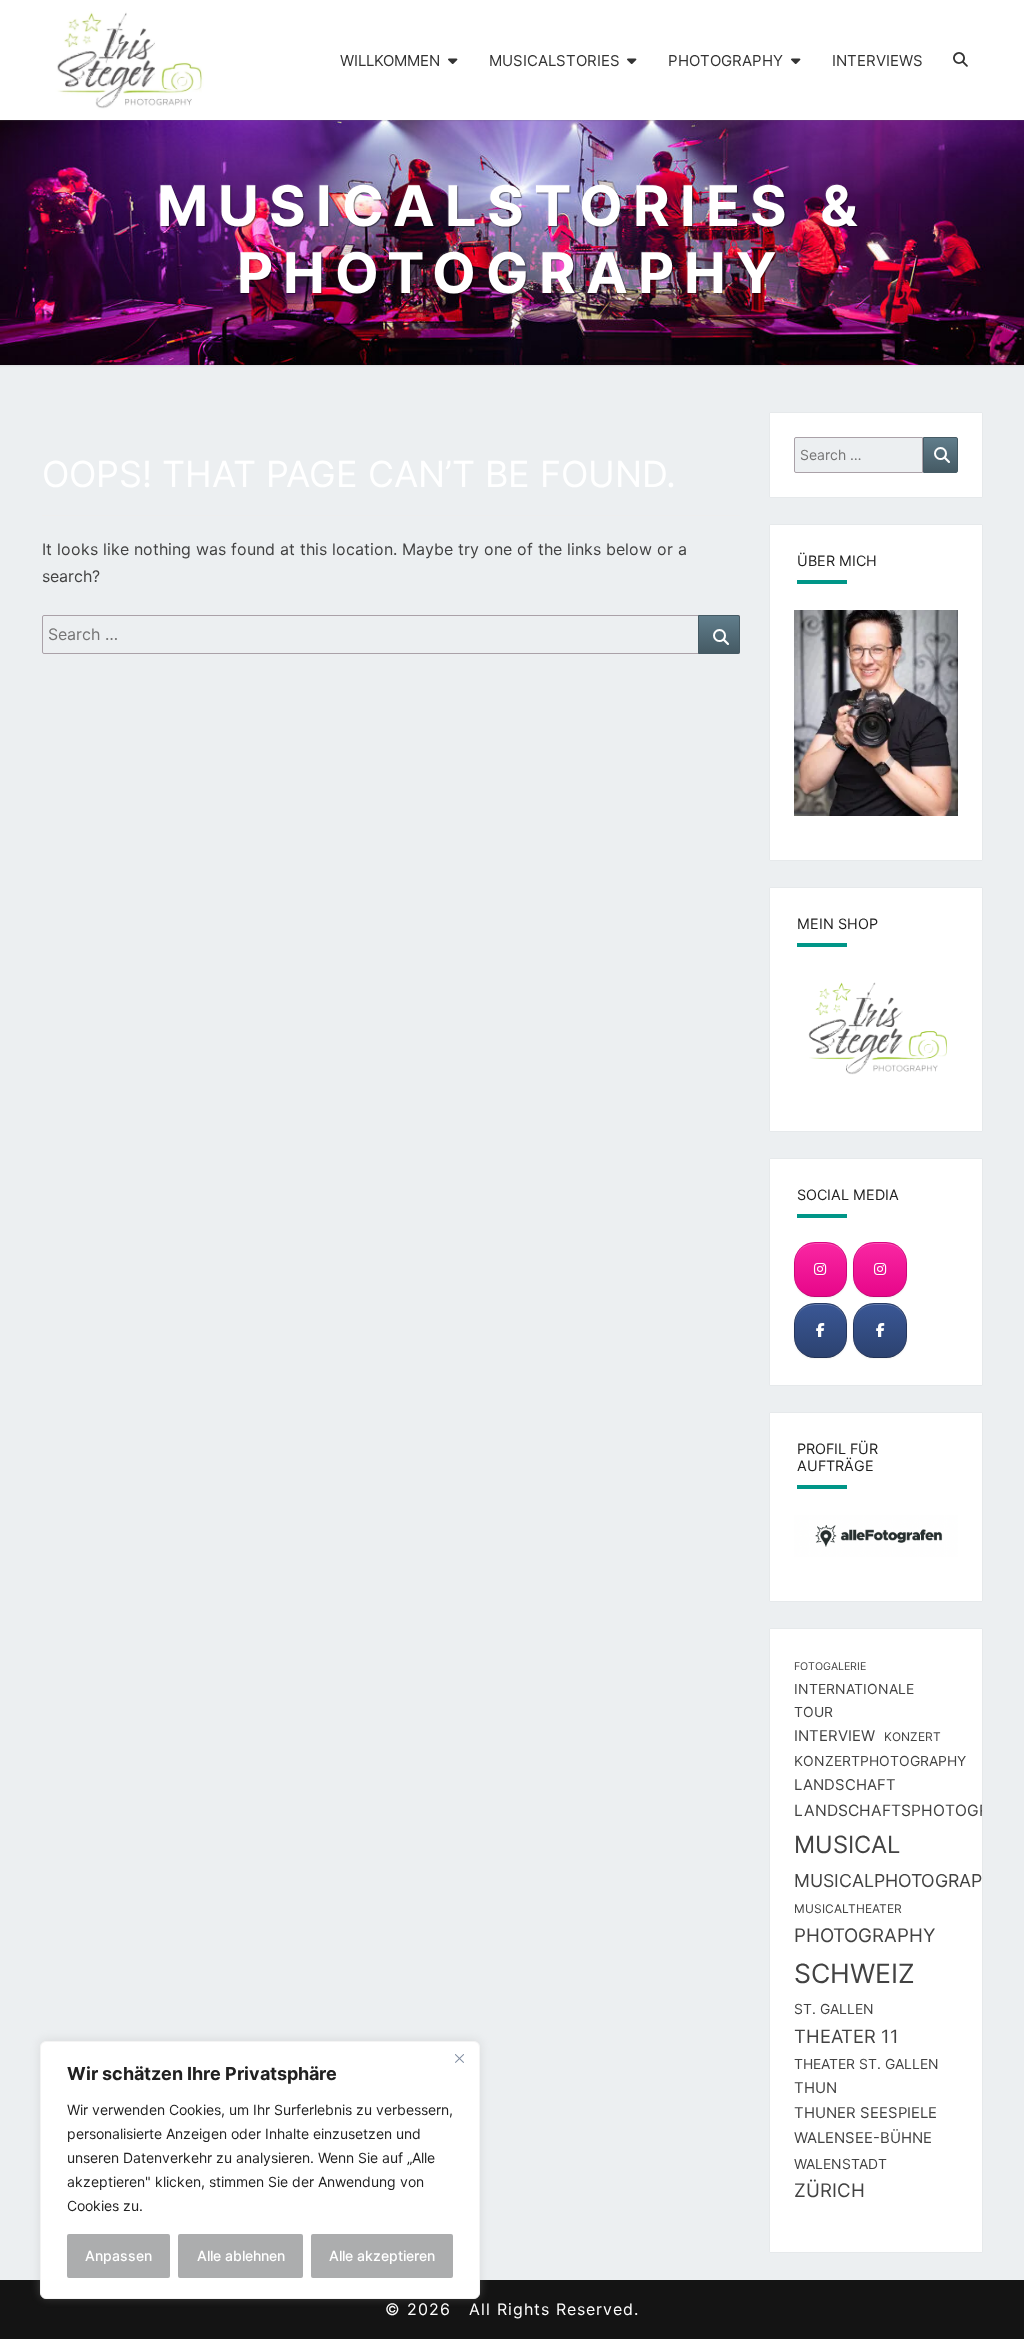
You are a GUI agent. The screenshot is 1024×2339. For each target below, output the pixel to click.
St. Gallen (834, 2008)
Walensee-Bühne (863, 2138)
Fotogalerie (830, 1666)
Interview (834, 1736)
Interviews (877, 60)
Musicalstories (554, 60)
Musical (847, 1844)
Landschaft (845, 1785)
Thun (815, 2088)
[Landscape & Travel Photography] (820, 1269)
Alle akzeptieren (382, 2255)
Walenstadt (840, 2163)
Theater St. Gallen (866, 2063)
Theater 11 (846, 2036)
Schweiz (854, 1973)
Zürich (829, 2190)
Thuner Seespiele (865, 2113)
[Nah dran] (459, 2058)
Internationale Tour (854, 1700)
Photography (725, 60)
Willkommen (390, 60)
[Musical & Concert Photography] (879, 1269)
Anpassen (118, 2255)
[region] (260, 2170)
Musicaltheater (848, 1908)
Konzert (912, 1736)
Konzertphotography (880, 1760)
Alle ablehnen (241, 2255)
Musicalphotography (900, 1880)
